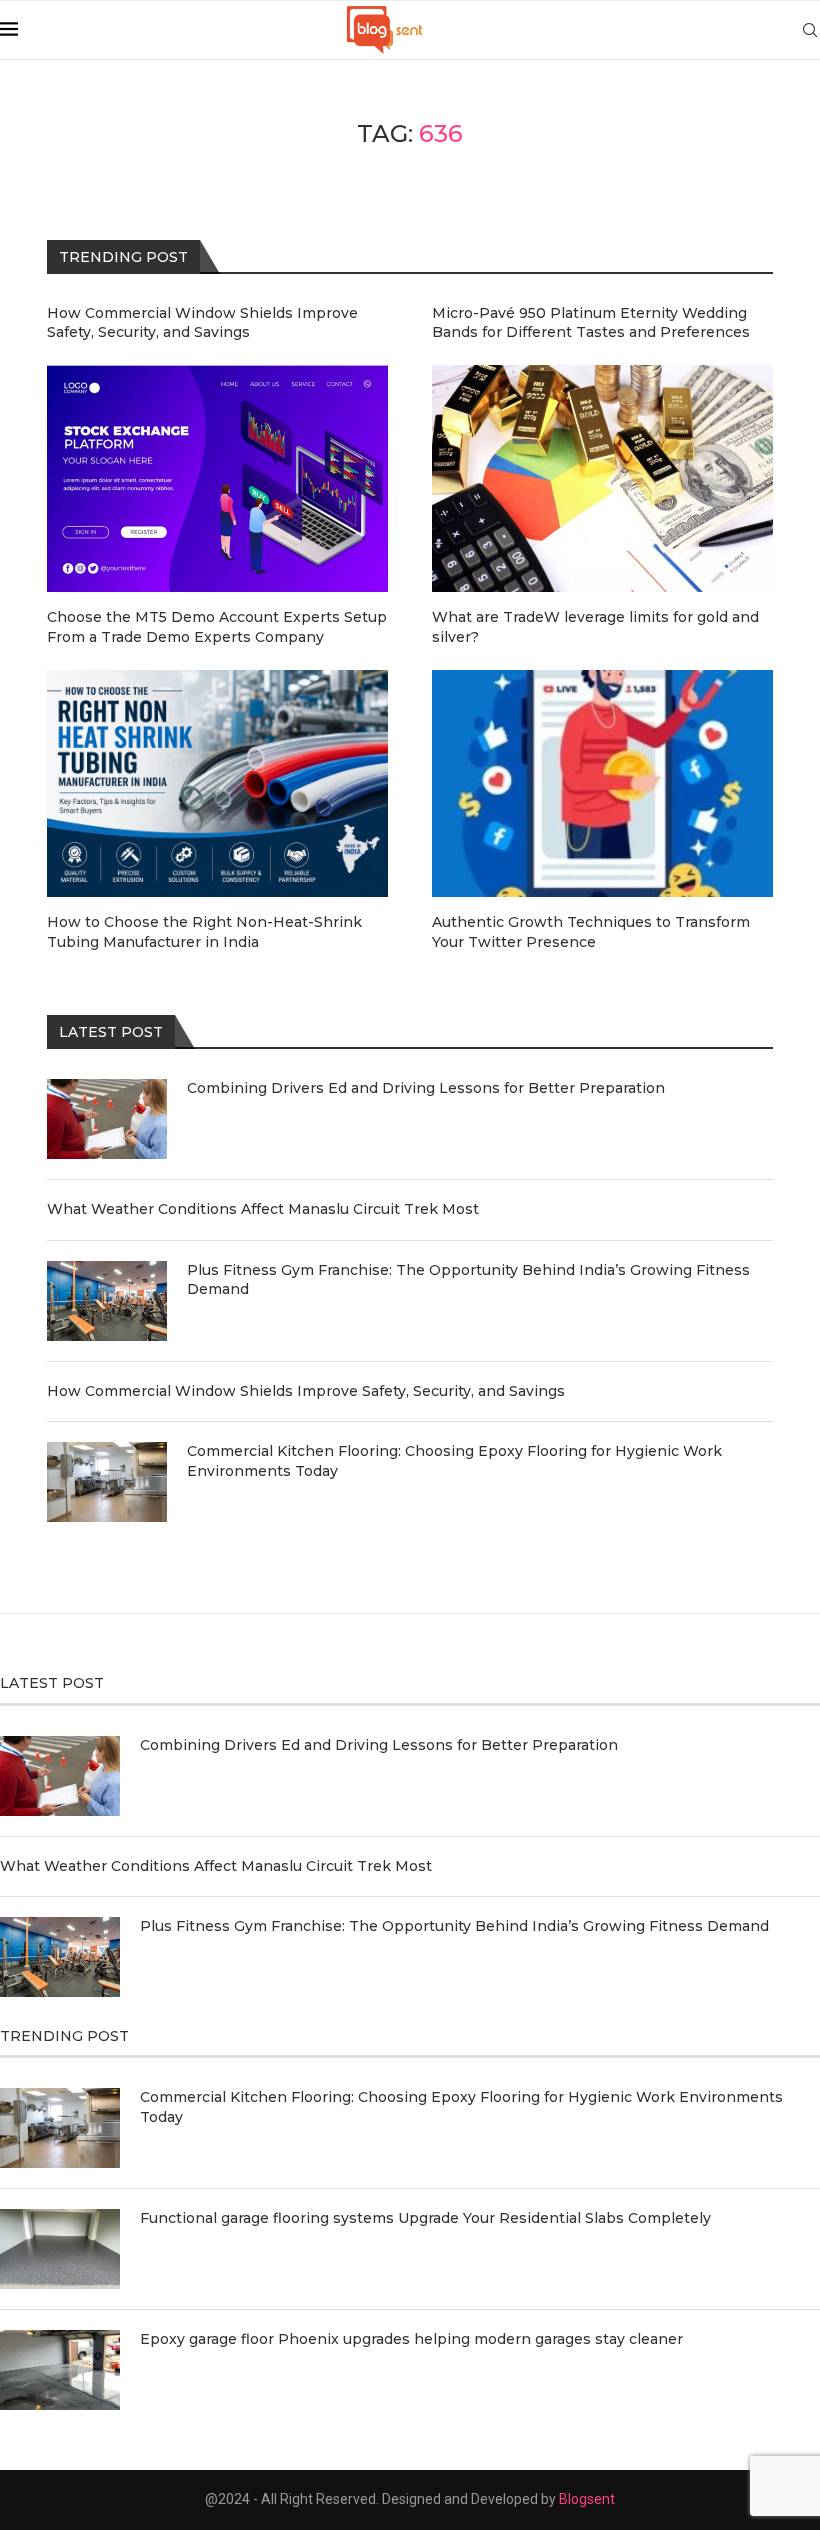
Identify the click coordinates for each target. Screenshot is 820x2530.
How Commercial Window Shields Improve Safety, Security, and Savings (306, 1391)
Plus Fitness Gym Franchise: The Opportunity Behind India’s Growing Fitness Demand (468, 1280)
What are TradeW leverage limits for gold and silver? (595, 627)
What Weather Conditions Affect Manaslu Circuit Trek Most (263, 1209)
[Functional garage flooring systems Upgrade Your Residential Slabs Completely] (60, 2249)
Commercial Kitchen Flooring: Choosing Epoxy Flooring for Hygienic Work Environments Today (454, 1461)
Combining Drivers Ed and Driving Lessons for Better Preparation (426, 1088)
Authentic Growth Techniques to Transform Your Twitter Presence (591, 932)
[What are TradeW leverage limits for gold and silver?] (602, 478)
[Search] (810, 30)
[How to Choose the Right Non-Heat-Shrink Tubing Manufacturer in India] (217, 783)
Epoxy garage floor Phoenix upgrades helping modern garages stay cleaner (411, 2339)
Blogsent (587, 2499)
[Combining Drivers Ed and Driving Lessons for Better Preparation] (107, 1119)
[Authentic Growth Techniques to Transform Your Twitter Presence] (602, 783)
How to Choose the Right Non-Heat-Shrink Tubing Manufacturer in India (204, 932)
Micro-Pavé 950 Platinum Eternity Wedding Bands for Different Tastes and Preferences (591, 323)
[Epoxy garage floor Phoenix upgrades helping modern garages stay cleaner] (60, 2370)
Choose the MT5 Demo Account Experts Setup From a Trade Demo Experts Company (217, 627)
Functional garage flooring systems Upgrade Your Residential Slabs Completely (425, 2218)
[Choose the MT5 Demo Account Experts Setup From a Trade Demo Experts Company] (217, 478)
